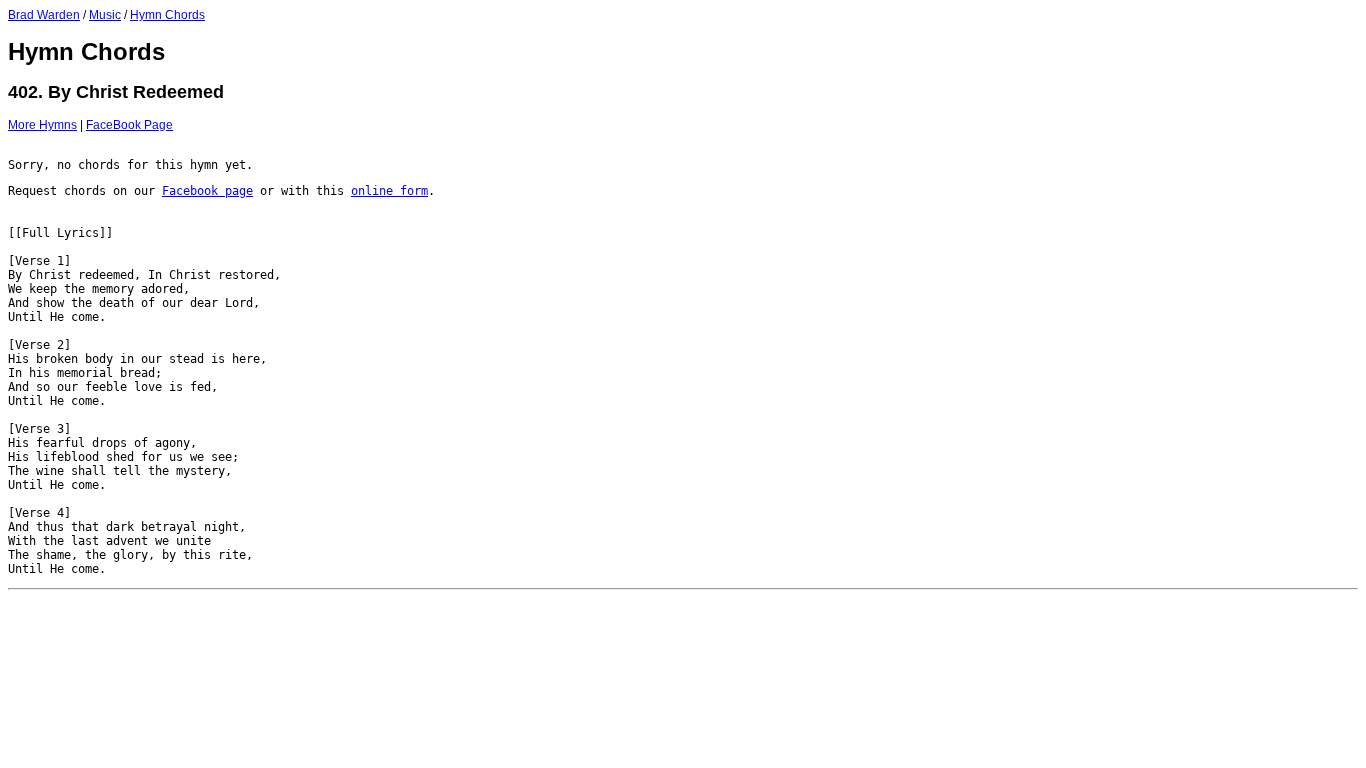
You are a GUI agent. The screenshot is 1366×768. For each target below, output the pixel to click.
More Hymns (42, 125)
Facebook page (207, 191)
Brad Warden (44, 15)
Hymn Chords (167, 15)
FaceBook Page (129, 125)
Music (105, 15)
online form (389, 191)
